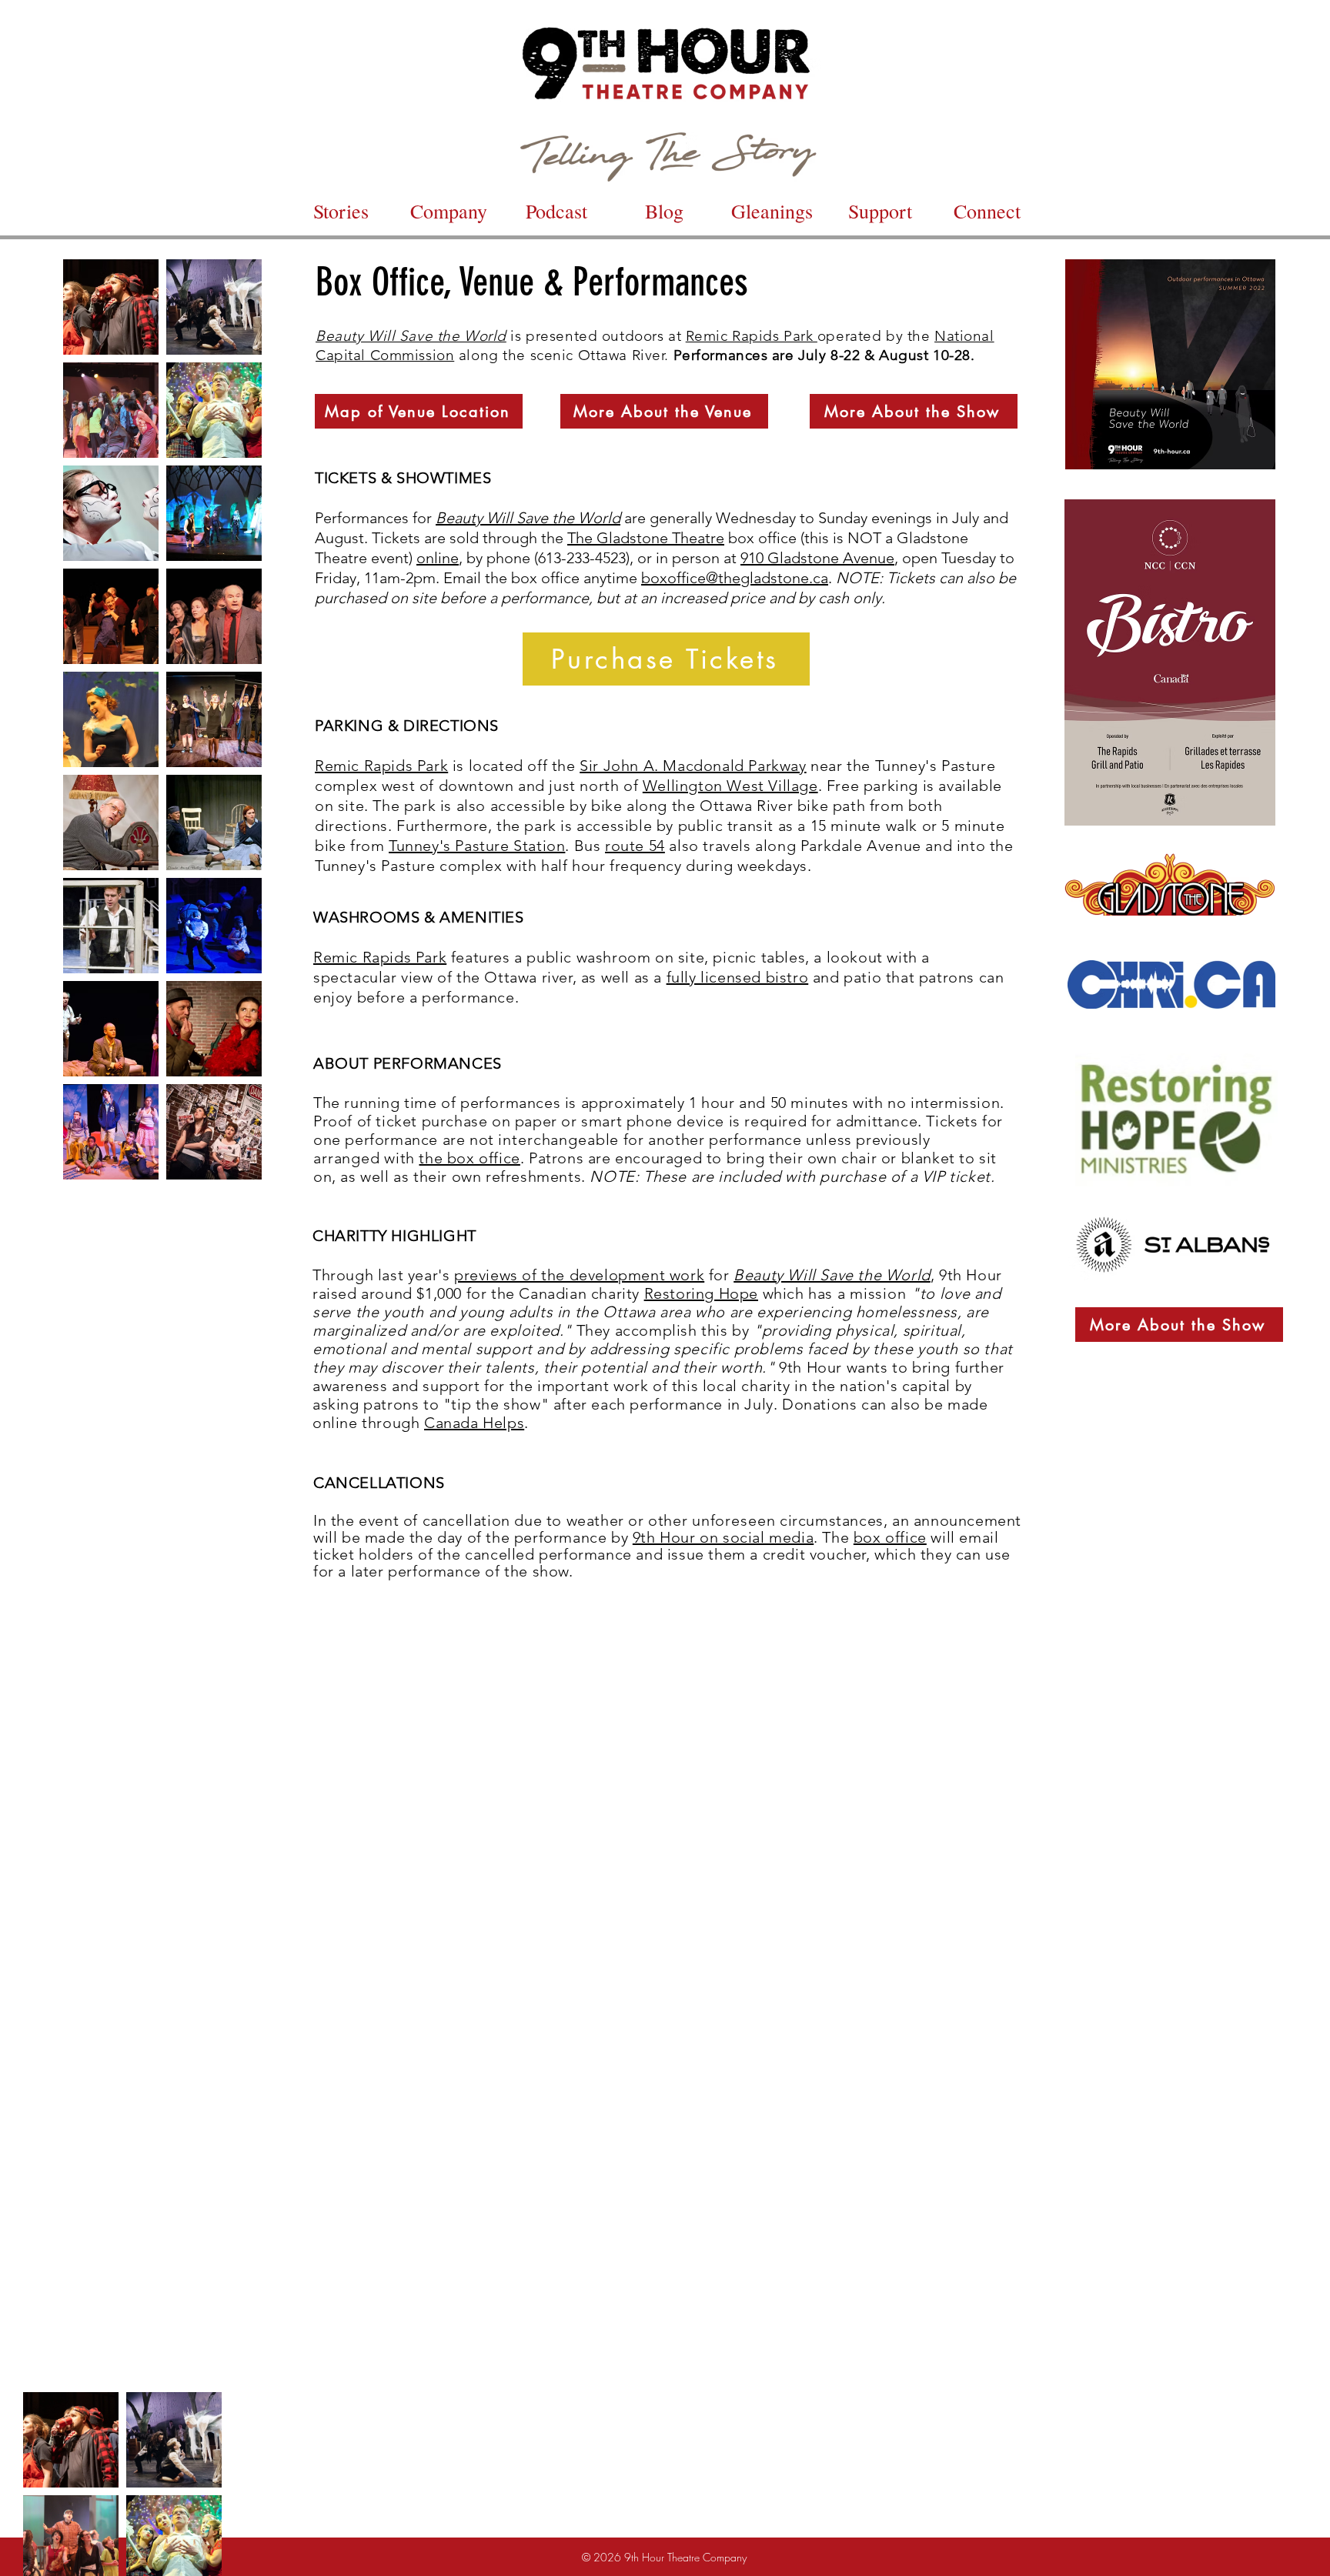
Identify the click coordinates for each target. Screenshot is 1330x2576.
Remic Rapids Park (752, 336)
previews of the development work (579, 1275)
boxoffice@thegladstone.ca (735, 578)
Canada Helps (474, 1423)
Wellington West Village (730, 786)
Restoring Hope (701, 1293)
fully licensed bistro (738, 977)
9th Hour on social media (723, 1537)
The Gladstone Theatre (646, 538)
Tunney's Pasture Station (477, 846)
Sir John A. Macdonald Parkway (693, 766)
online (438, 558)
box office (890, 1537)
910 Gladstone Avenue (817, 558)
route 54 (635, 846)
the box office (469, 1158)
